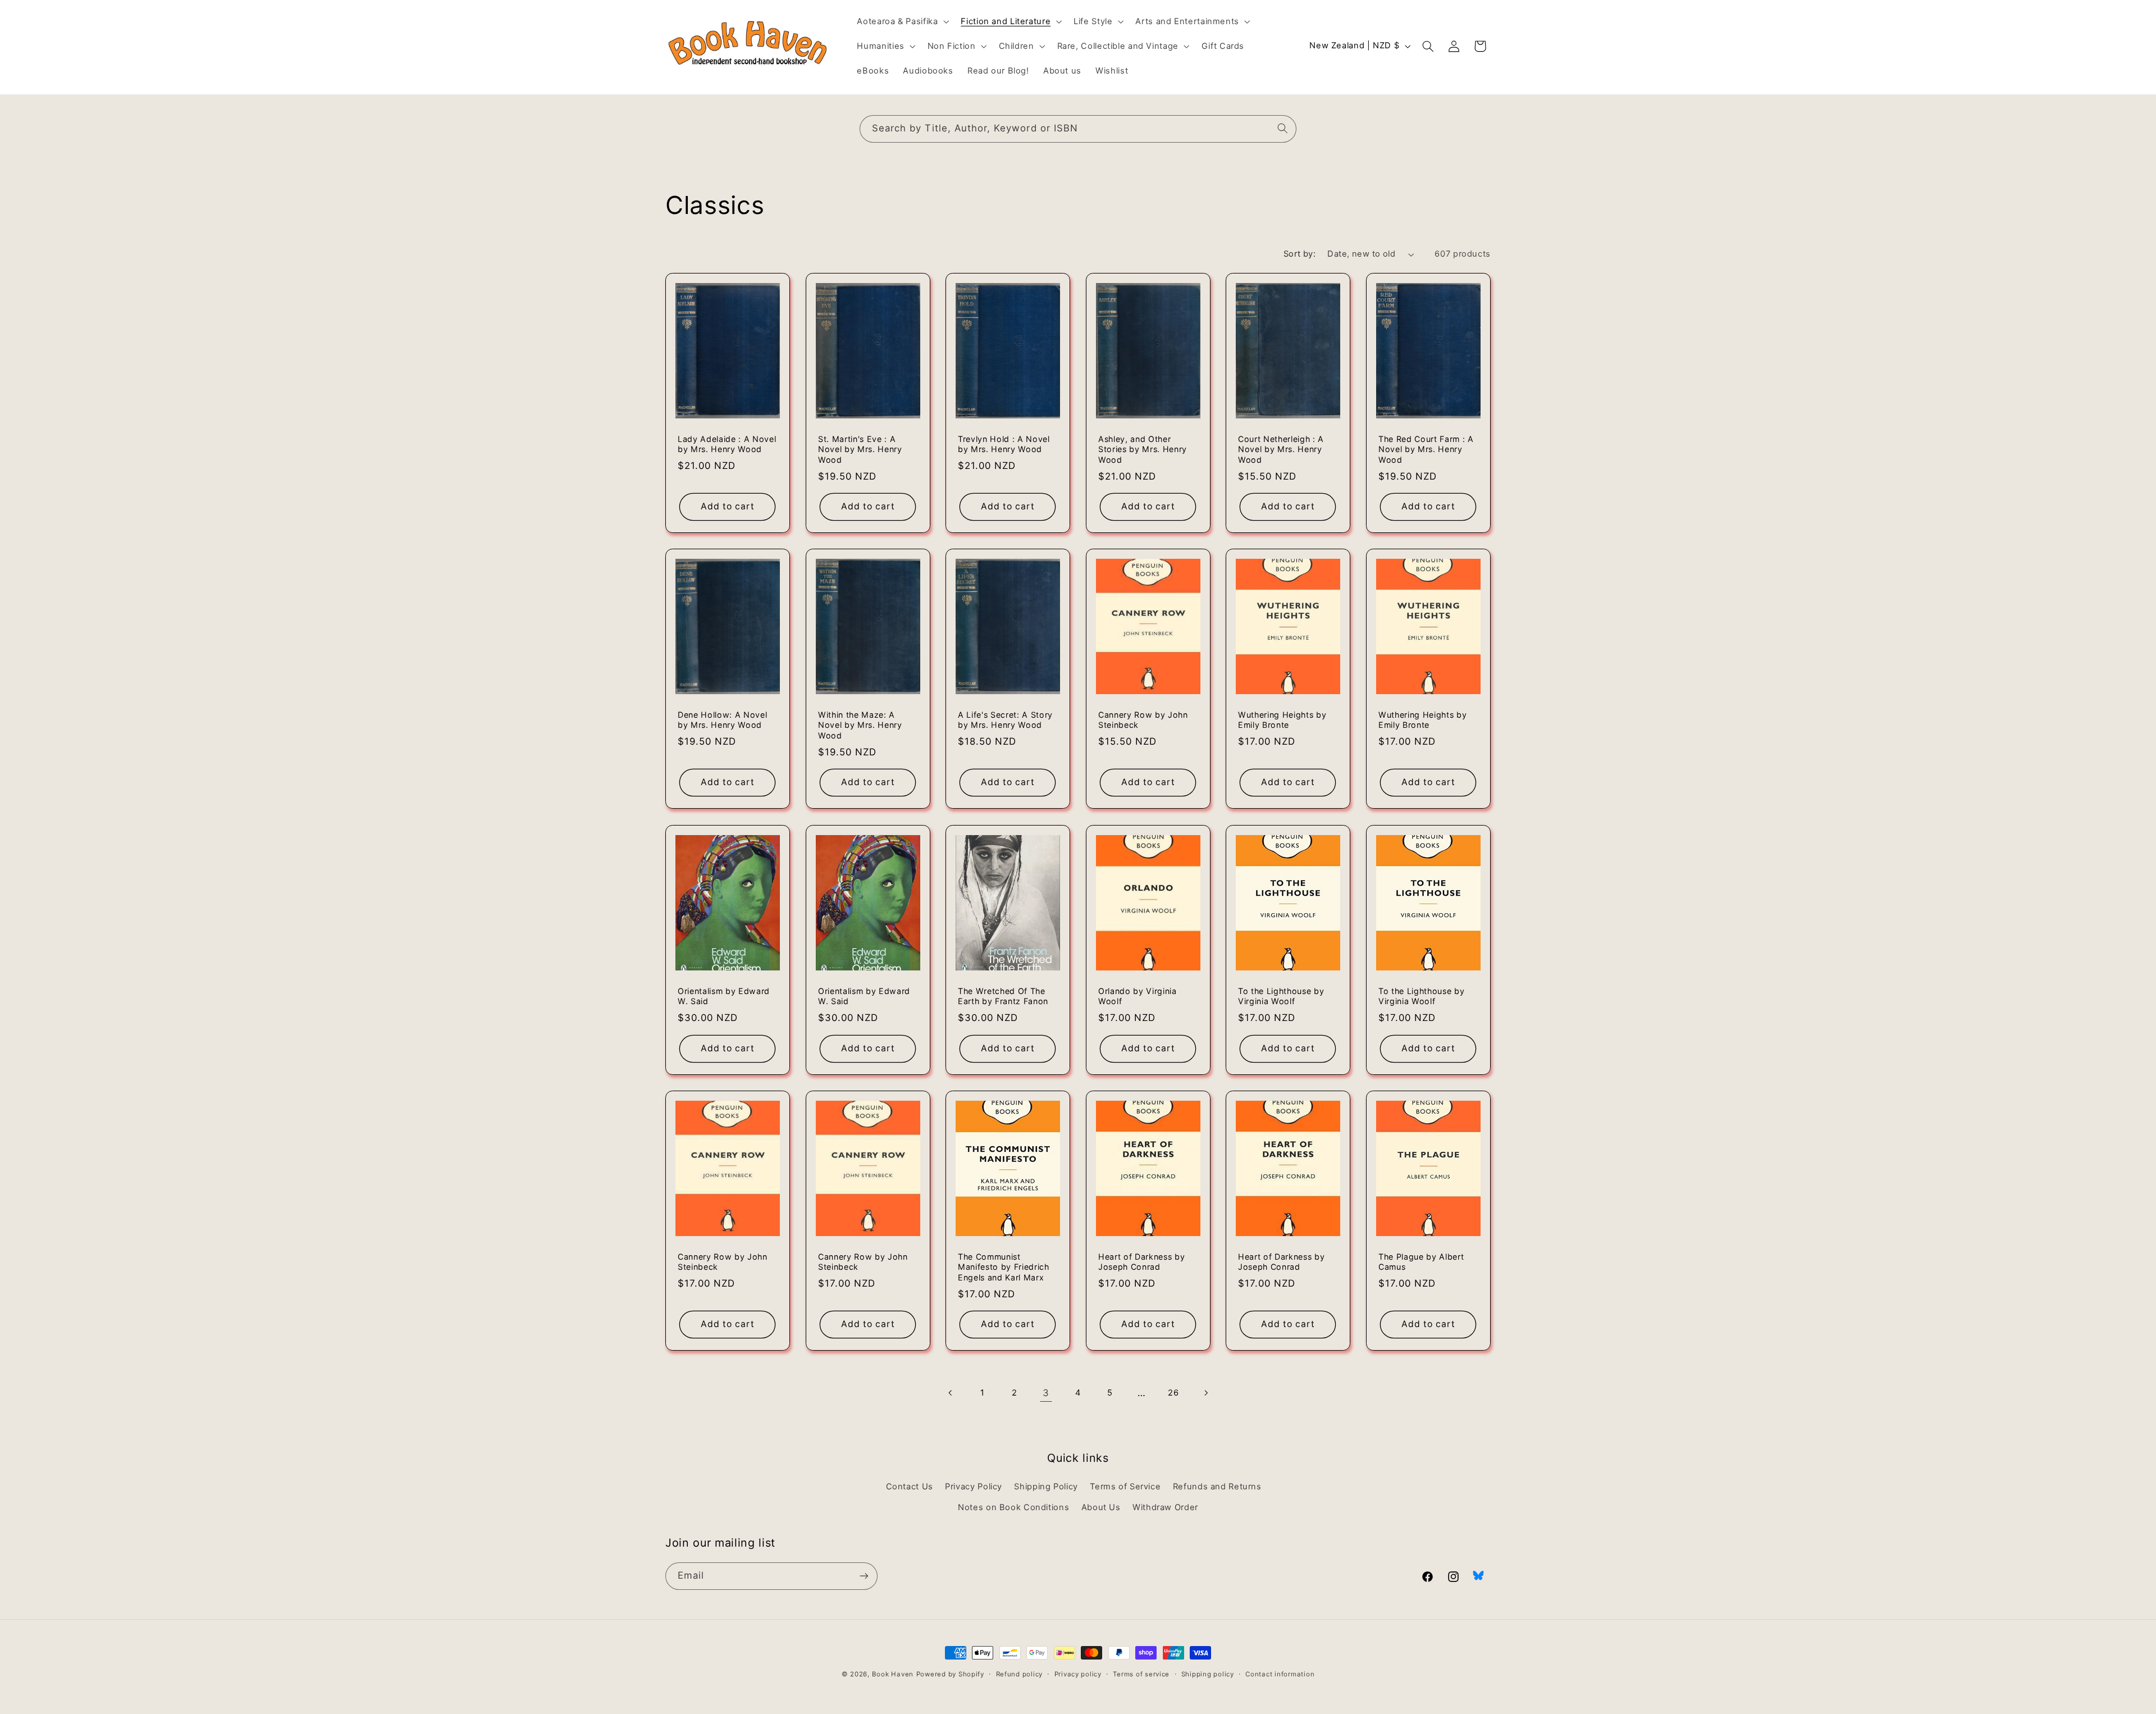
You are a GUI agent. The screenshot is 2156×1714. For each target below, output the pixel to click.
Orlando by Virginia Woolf (1138, 996)
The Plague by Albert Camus (1421, 1262)
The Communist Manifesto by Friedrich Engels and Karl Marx (1004, 1267)
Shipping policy (1208, 1674)
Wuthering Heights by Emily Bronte (1282, 720)
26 (1173, 1393)
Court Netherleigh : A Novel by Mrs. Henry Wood (1281, 449)
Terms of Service (1125, 1487)
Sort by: (1299, 254)
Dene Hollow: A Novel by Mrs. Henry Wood (722, 720)
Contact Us (910, 1487)
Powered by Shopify (950, 1674)
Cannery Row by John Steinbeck (1143, 720)
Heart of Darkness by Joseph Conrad (1141, 1262)
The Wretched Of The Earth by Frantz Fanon (1003, 996)
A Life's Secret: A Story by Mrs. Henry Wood (1005, 720)
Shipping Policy (1046, 1487)
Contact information (1280, 1674)
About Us (1101, 1507)
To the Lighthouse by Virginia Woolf (1281, 996)
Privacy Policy (974, 1487)
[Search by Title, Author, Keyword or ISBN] (1283, 129)
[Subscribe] (864, 1576)
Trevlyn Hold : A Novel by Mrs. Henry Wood (1004, 444)
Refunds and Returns (1217, 1487)
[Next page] (1205, 1393)
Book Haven (893, 1674)
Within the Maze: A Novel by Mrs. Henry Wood (860, 725)
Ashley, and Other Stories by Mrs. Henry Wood (1143, 449)
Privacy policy (1078, 1674)
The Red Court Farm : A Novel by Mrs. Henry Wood (1426, 449)
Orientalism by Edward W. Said (724, 996)
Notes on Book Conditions (1013, 1507)
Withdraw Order (1165, 1507)
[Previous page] (951, 1393)
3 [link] (1046, 1393)
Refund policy (1020, 1674)
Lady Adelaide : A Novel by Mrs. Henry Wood (727, 444)
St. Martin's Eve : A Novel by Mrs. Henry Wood (860, 449)
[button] (902, 21)
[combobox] (1078, 129)
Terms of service (1141, 1674)
